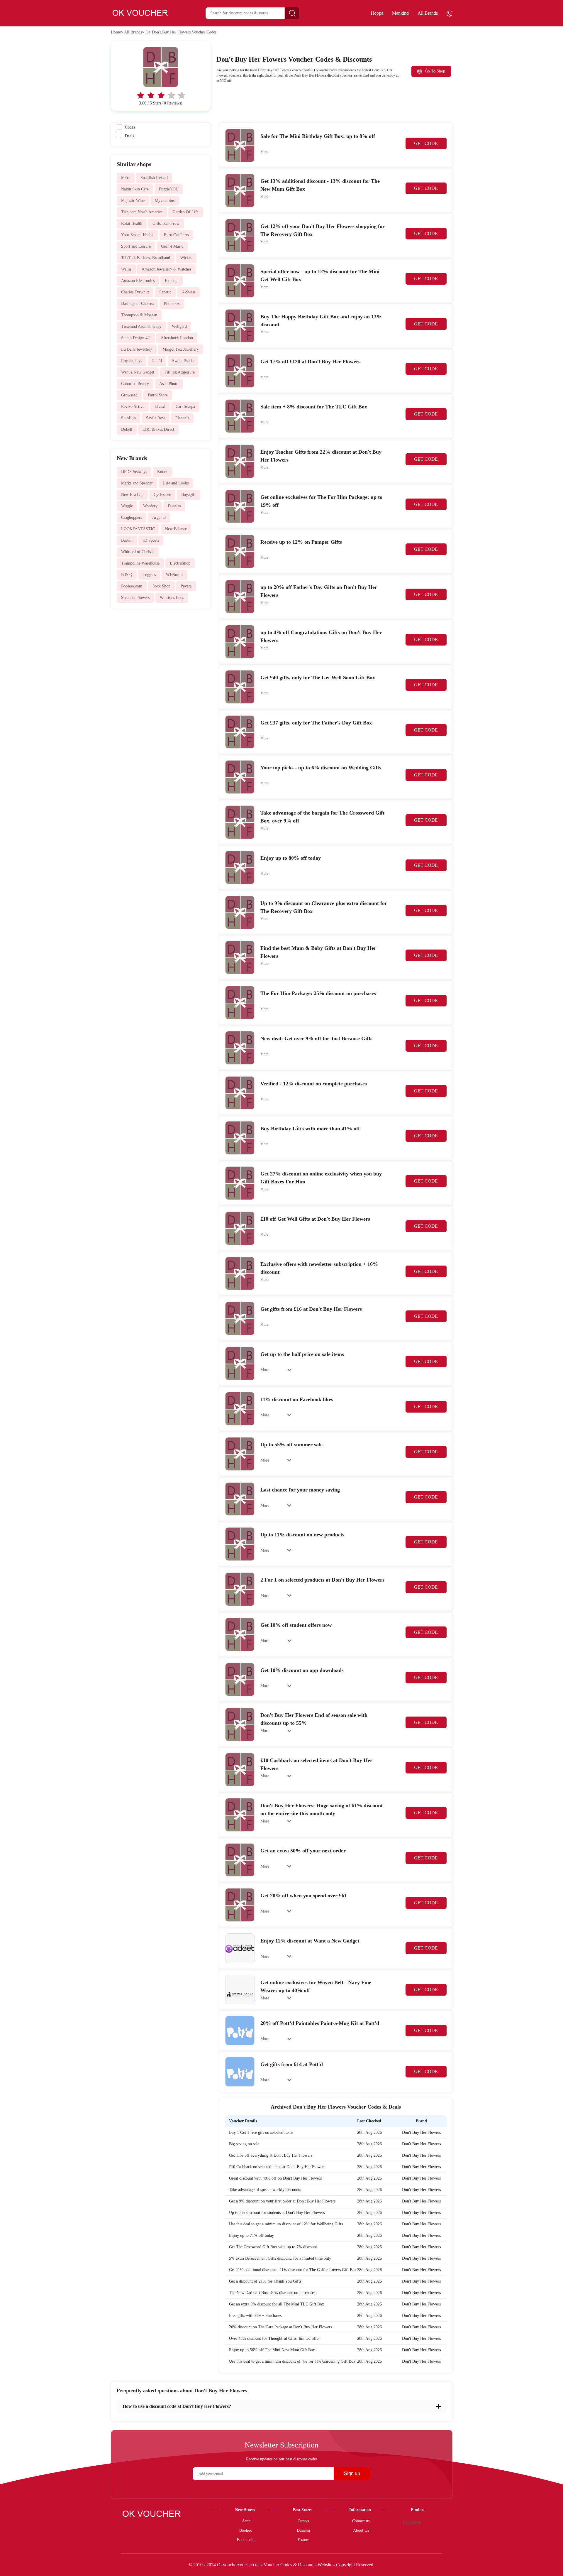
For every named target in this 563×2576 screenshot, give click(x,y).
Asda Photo (169, 384)
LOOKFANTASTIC (138, 529)
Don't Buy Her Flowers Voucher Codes (184, 32)
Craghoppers (132, 517)
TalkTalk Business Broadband (146, 258)
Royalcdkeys (132, 361)
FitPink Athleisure (180, 372)
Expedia (172, 281)
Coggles (149, 575)
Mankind (400, 13)
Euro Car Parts (176, 235)
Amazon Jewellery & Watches (166, 269)
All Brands (428, 13)
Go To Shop (435, 71)
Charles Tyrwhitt (135, 292)
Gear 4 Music (172, 246)
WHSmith (174, 575)
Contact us (361, 2521)
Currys (303, 2521)
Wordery (150, 506)
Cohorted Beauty (135, 384)
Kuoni (162, 472)
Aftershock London (177, 338)
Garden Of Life (186, 212)
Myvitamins (165, 201)
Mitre (126, 178)
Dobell (127, 429)
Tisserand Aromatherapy (141, 326)
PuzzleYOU (169, 189)
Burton (127, 540)
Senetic (165, 292)
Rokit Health (132, 223)
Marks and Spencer (137, 483)
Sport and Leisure (136, 246)
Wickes (186, 258)
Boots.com (246, 2540)
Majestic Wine (133, 201)
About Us (361, 2530)
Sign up (352, 2473)
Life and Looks (176, 483)
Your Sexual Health (137, 235)
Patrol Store (158, 395)
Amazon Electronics (138, 281)
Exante (303, 2540)
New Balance (176, 529)
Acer (246, 2521)
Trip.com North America (142, 212)
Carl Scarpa (185, 407)
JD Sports (151, 540)
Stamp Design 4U (136, 338)
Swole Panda (183, 361)
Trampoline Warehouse (140, 563)
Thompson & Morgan (139, 315)
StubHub (128, 418)
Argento (159, 517)
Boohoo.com (132, 586)
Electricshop (180, 563)
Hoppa (377, 13)
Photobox (172, 304)
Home (116, 32)
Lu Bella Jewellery (137, 349)
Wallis (126, 269)
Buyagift (188, 495)
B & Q (127, 575)
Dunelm (174, 506)
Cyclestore (162, 495)
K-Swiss (188, 292)
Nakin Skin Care (135, 189)
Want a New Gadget (138, 372)
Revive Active (133, 407)
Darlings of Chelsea (137, 304)
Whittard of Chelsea (138, 552)
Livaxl (160, 407)
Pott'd (157, 361)
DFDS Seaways (134, 472)
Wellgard (179, 326)
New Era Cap (132, 495)
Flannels (182, 418)
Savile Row (156, 418)
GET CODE (426, 143)
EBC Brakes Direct (158, 429)
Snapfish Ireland (154, 178)
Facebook (412, 2522)
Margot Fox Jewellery (181, 349)
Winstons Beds (172, 598)
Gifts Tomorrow (166, 223)
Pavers (186, 586)
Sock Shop (161, 586)
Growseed (129, 395)
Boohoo (246, 2530)
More (264, 152)
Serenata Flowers (135, 598)
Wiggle (127, 506)
